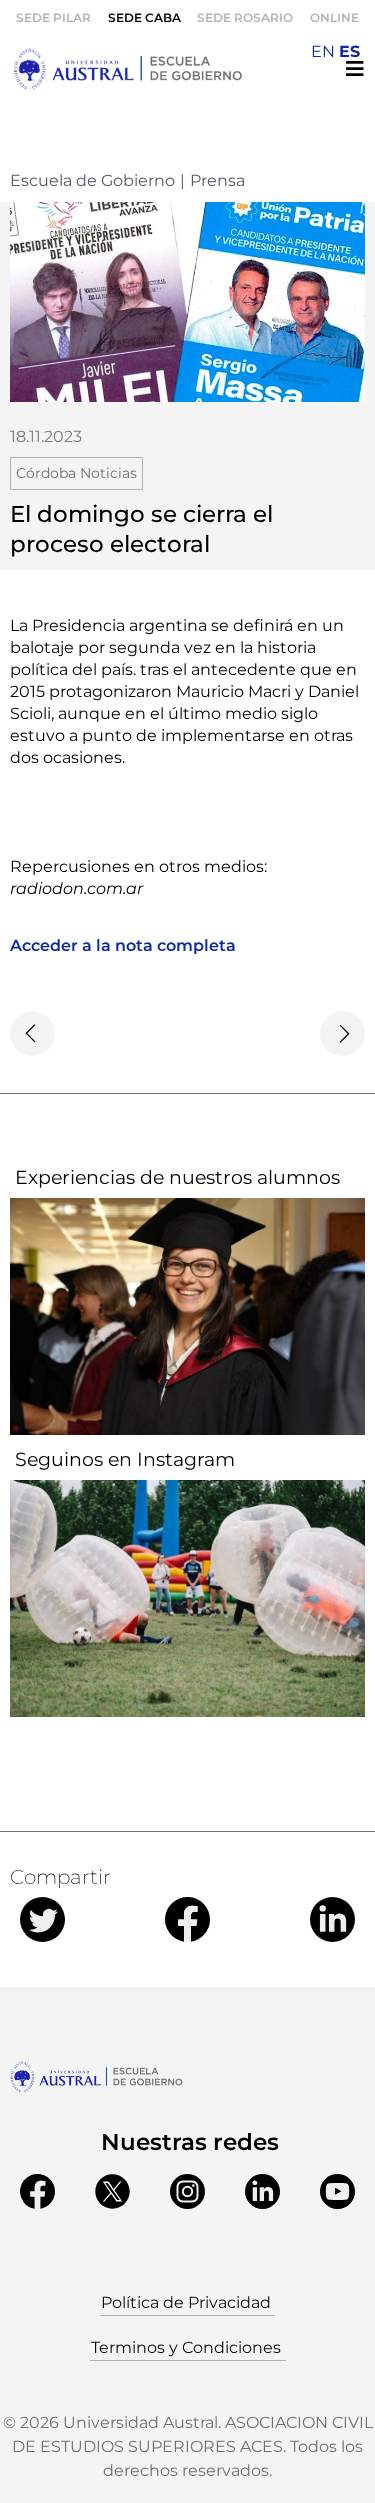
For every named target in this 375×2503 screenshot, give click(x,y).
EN (323, 51)
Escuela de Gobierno (92, 180)
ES (349, 51)
